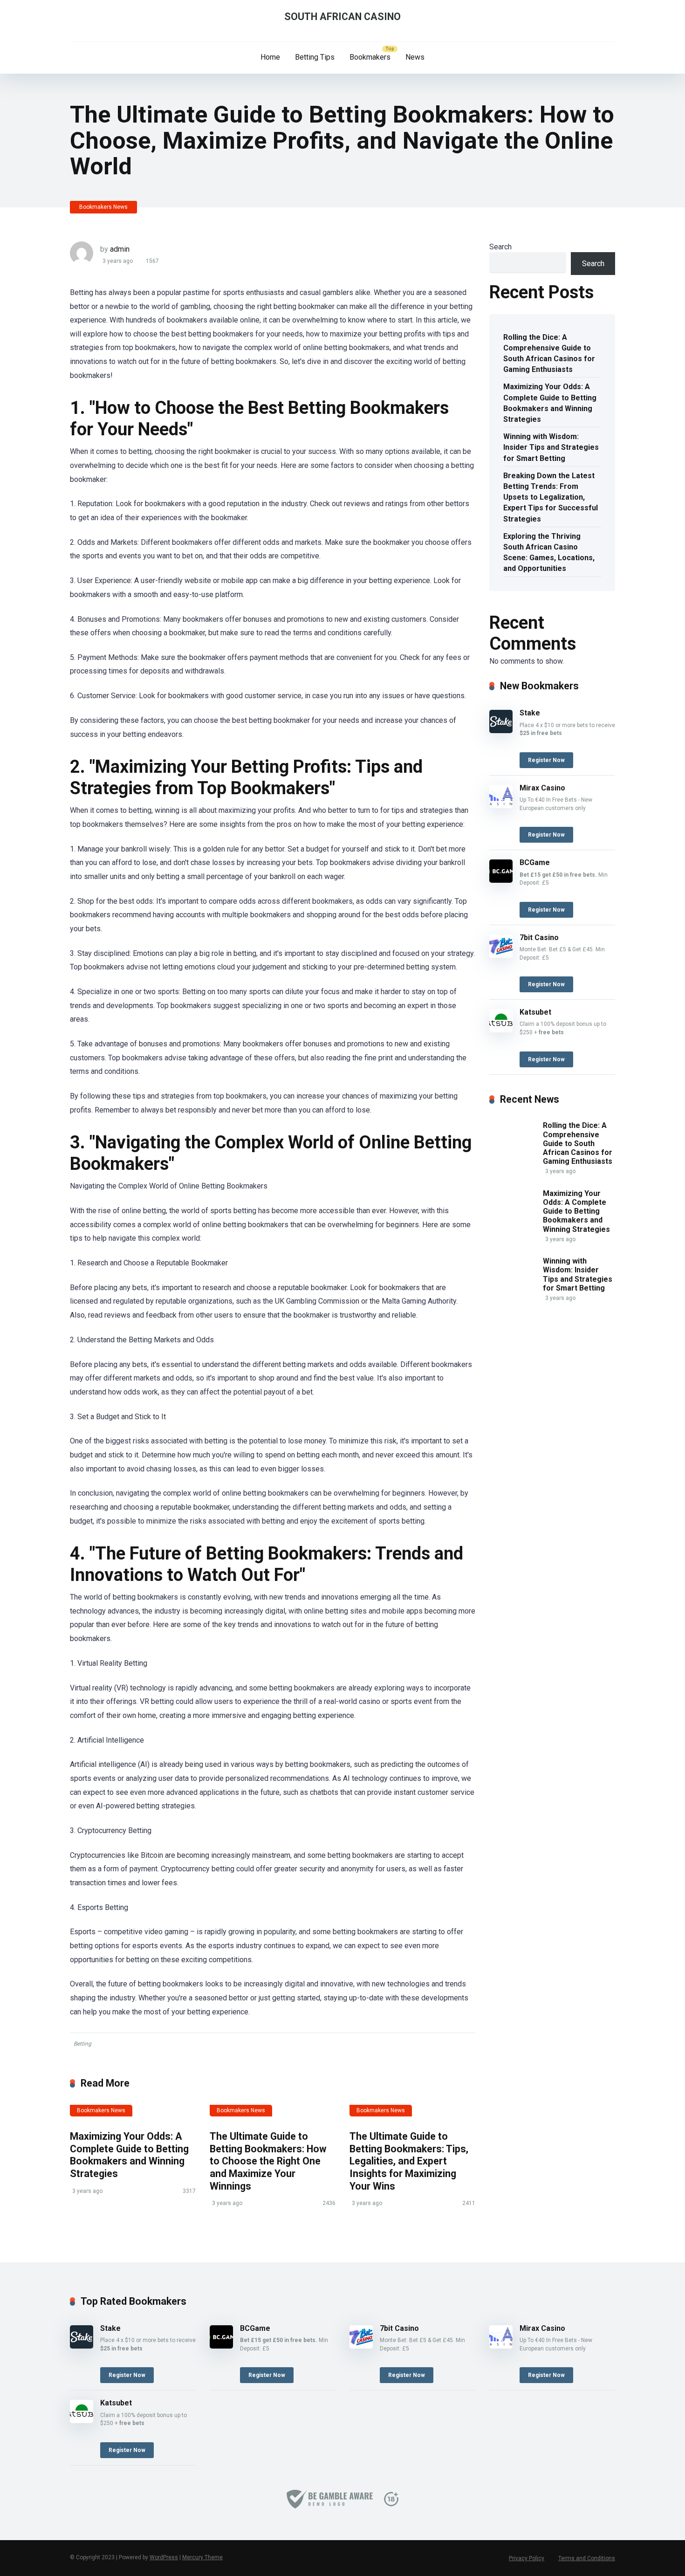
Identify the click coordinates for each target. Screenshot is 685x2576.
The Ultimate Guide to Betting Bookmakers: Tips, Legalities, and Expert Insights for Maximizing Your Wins (409, 2161)
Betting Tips (315, 57)
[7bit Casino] (501, 955)
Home (270, 57)
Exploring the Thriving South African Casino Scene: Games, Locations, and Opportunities (549, 553)
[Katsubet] (501, 1030)
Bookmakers (370, 57)
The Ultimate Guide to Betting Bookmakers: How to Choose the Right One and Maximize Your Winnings (268, 2161)
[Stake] (501, 731)
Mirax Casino (542, 788)
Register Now (546, 760)
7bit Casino (539, 938)
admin (120, 249)
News (415, 57)
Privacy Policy (527, 2558)
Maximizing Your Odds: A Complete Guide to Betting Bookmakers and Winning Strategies (129, 2155)
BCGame (535, 862)
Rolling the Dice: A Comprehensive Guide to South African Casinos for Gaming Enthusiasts (549, 354)
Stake (530, 713)
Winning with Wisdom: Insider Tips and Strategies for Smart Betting (551, 447)
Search (500, 247)
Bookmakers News (103, 207)
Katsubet (535, 1012)
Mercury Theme (202, 2557)
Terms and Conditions (587, 2558)
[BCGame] (501, 880)
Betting (82, 2044)
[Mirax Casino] (501, 806)
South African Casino (342, 17)
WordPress (164, 2557)
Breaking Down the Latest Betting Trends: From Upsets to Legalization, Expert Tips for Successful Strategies (551, 497)
